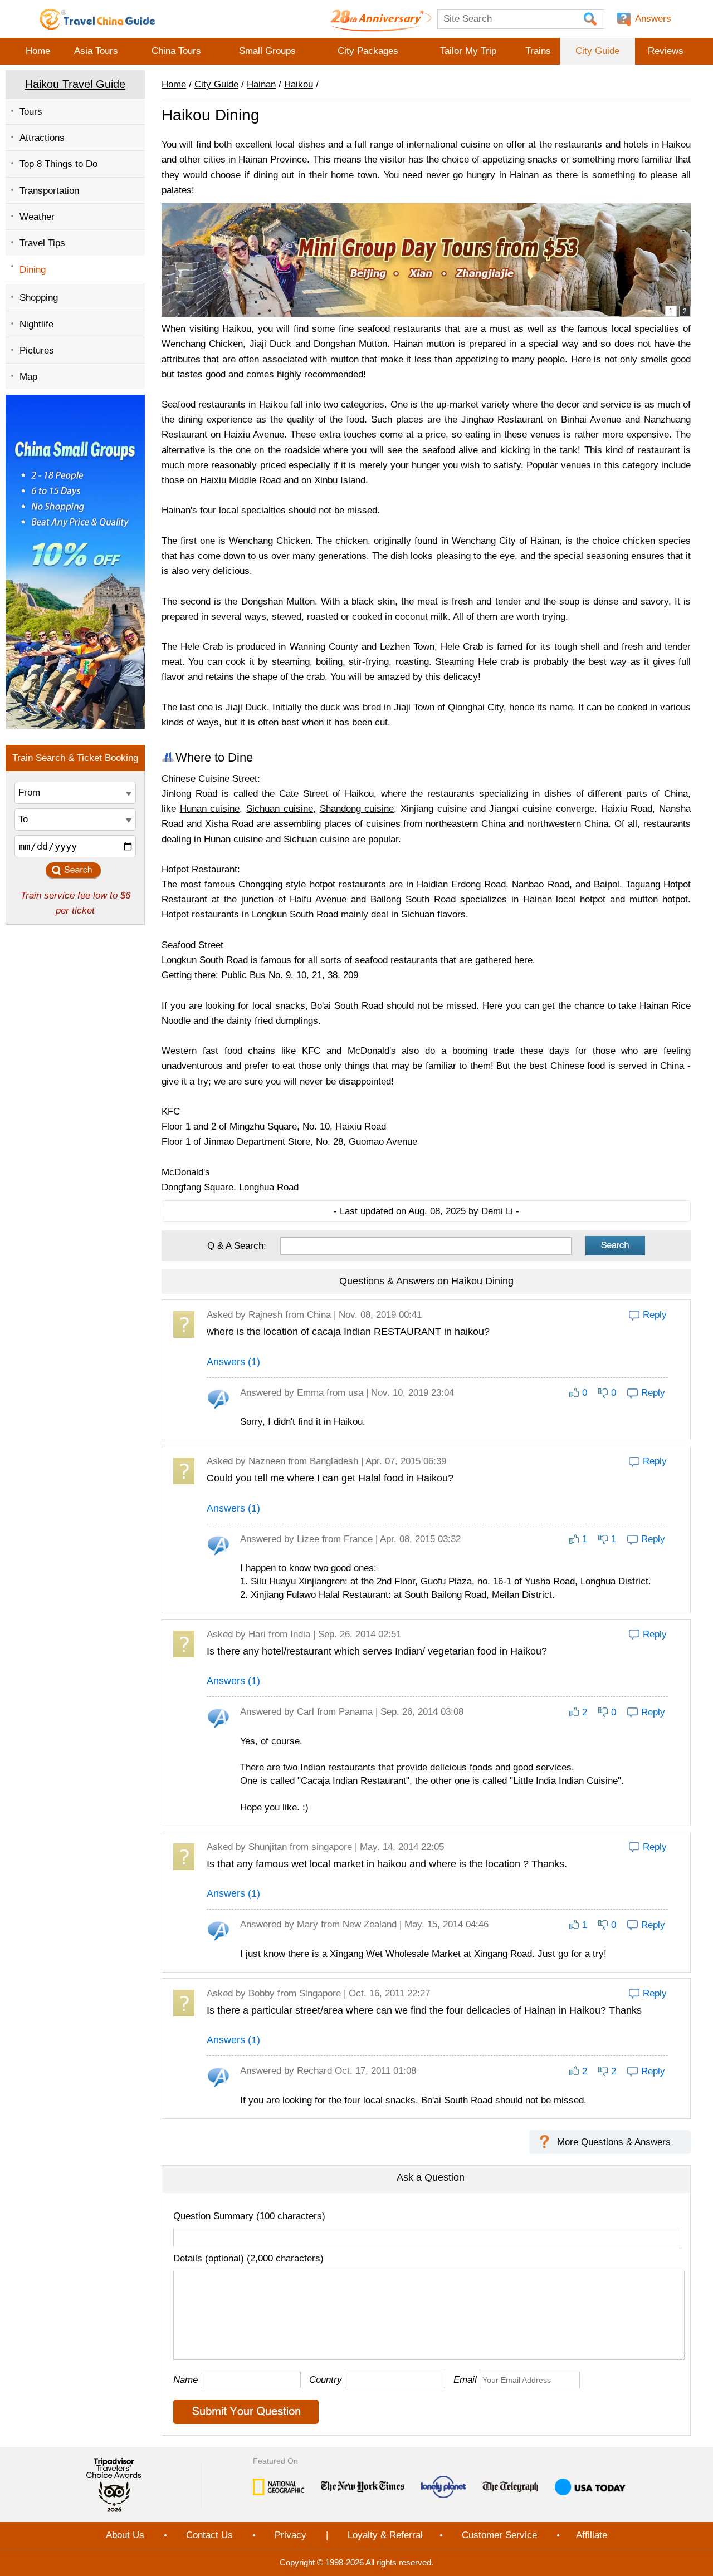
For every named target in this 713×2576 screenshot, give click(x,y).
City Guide (597, 51)
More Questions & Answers (614, 2142)
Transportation (49, 191)
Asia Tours (96, 51)
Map (28, 377)
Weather (37, 217)
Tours (31, 112)
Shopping (39, 298)
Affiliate (592, 2535)
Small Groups (267, 51)
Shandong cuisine (357, 809)
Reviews (666, 51)
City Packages (368, 51)
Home (38, 51)
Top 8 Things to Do (58, 164)
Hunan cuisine (210, 809)
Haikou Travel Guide (75, 84)
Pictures (37, 350)
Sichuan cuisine (280, 809)
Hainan (261, 84)
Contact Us (209, 2535)
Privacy (290, 2535)
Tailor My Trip (468, 51)
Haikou (299, 84)
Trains (538, 51)
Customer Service (499, 2535)
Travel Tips (42, 243)
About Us (125, 2535)
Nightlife (36, 324)
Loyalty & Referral (385, 2535)
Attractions (42, 138)
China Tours (176, 51)
